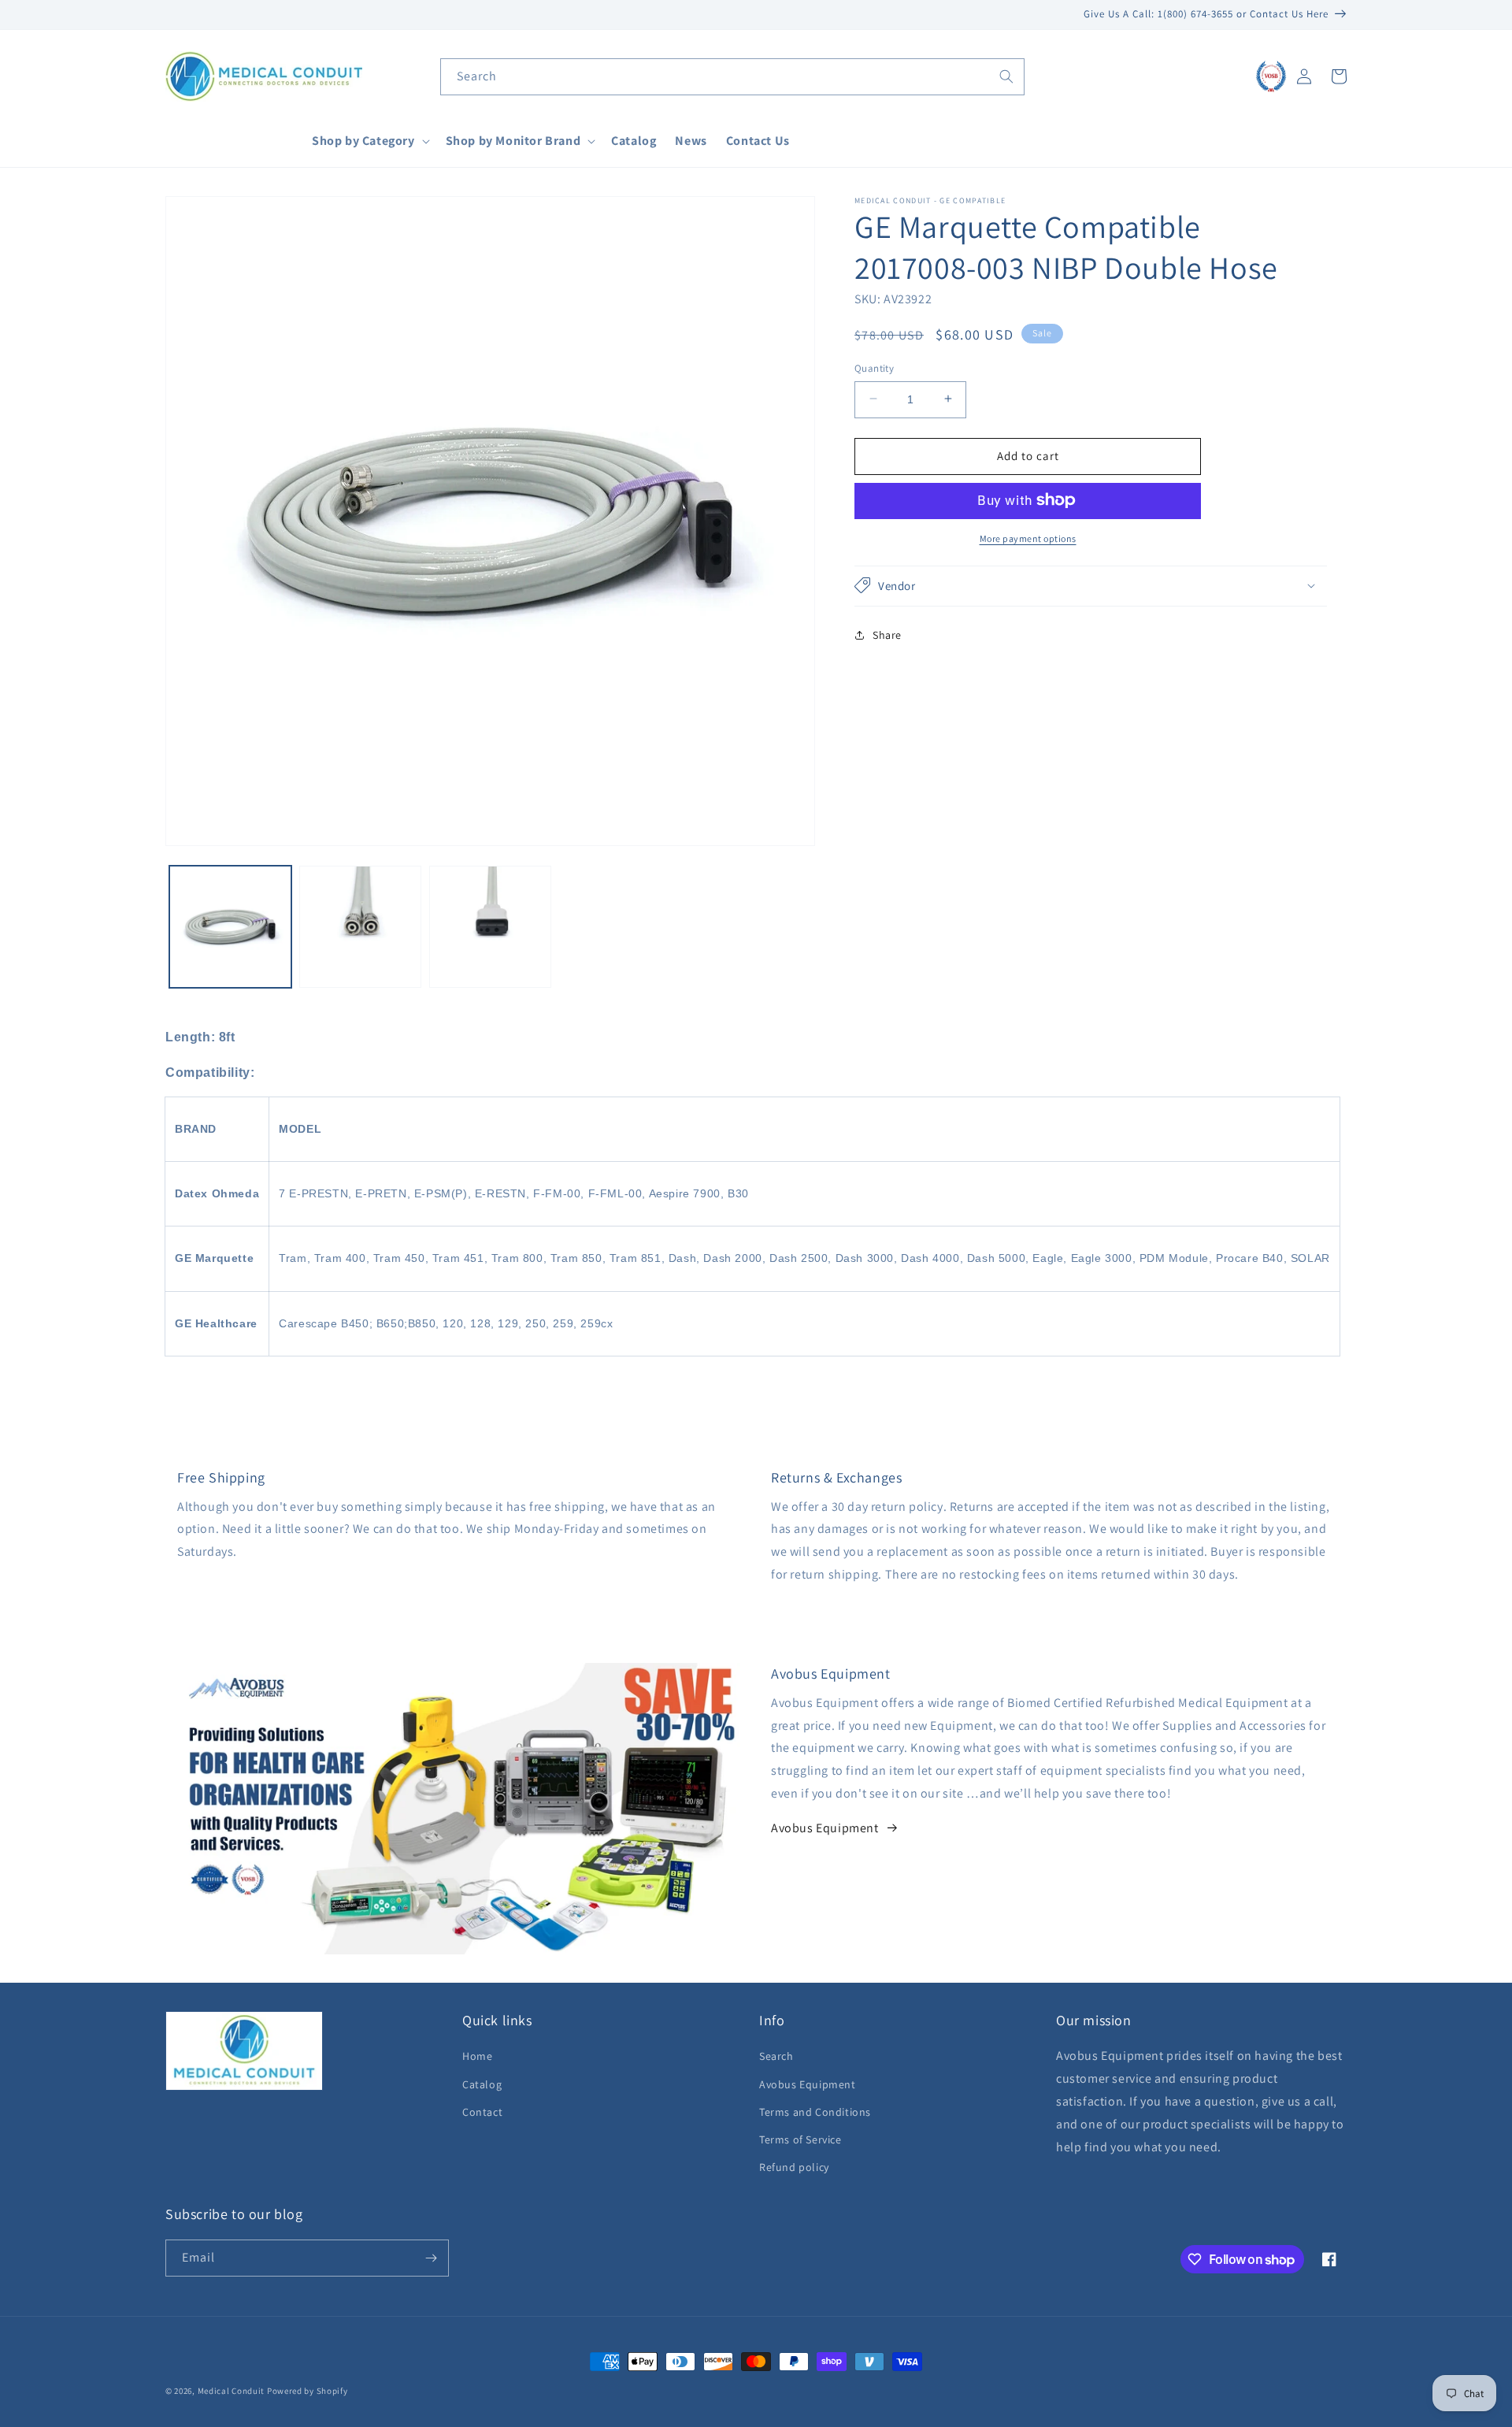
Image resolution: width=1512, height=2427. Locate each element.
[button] (369, 141)
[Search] (1006, 76)
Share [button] (887, 634)
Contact (482, 2112)
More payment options (1028, 538)
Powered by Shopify (308, 2391)
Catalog (482, 2084)
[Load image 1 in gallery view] (230, 927)
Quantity (874, 367)
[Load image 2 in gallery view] (360, 927)
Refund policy (794, 2167)
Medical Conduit (232, 2391)
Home (477, 2056)
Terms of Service (800, 2139)
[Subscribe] (431, 2258)
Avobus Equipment (825, 1828)
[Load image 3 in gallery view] (490, 927)
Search (776, 2056)
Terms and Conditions (815, 2112)
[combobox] (732, 77)
